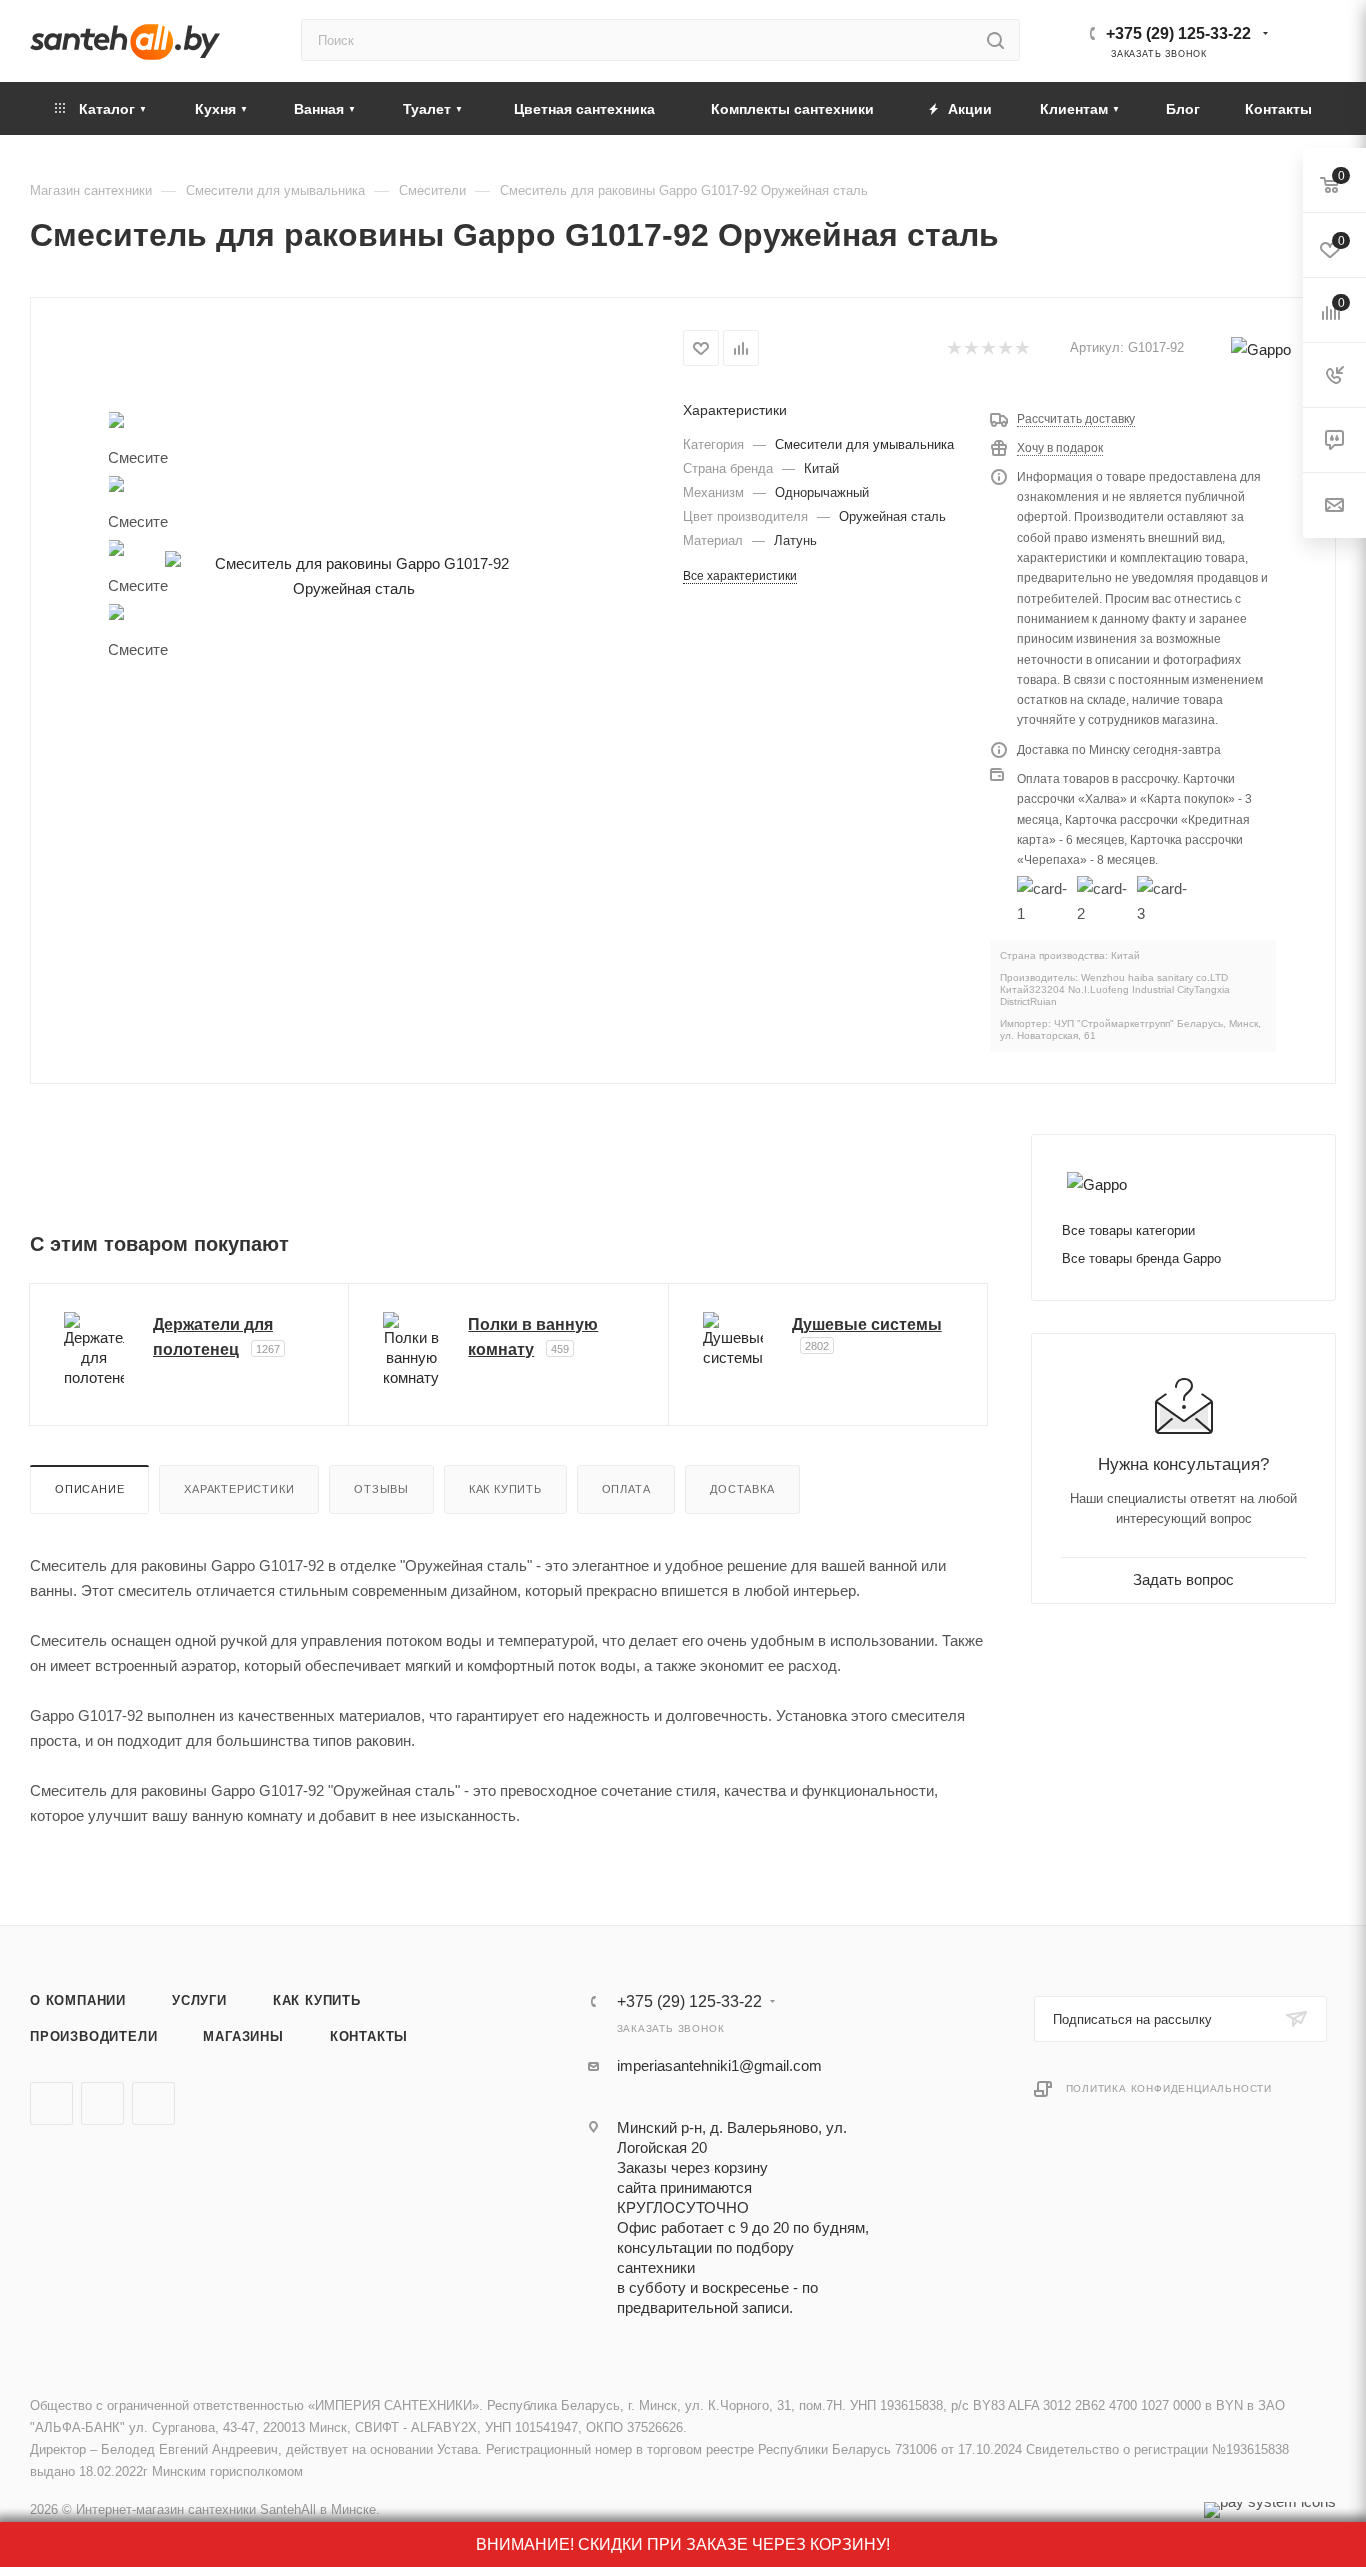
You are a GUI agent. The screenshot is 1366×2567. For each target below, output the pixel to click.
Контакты (369, 2036)
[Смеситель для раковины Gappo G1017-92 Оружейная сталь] (353, 575)
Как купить (505, 1489)
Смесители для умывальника (864, 444)
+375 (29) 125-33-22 (1178, 33)
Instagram (153, 2103)
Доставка (742, 1489)
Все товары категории (1128, 1230)
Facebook (102, 2103)
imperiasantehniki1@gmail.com (719, 2065)
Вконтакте (51, 2103)
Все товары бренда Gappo (1141, 1258)
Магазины (243, 2036)
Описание (89, 1489)
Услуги (199, 2000)
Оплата (626, 1489)
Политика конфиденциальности (1169, 2088)
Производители (93, 2036)
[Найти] (995, 40)
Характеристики (239, 1489)
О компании (78, 2000)
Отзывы (381, 1489)
